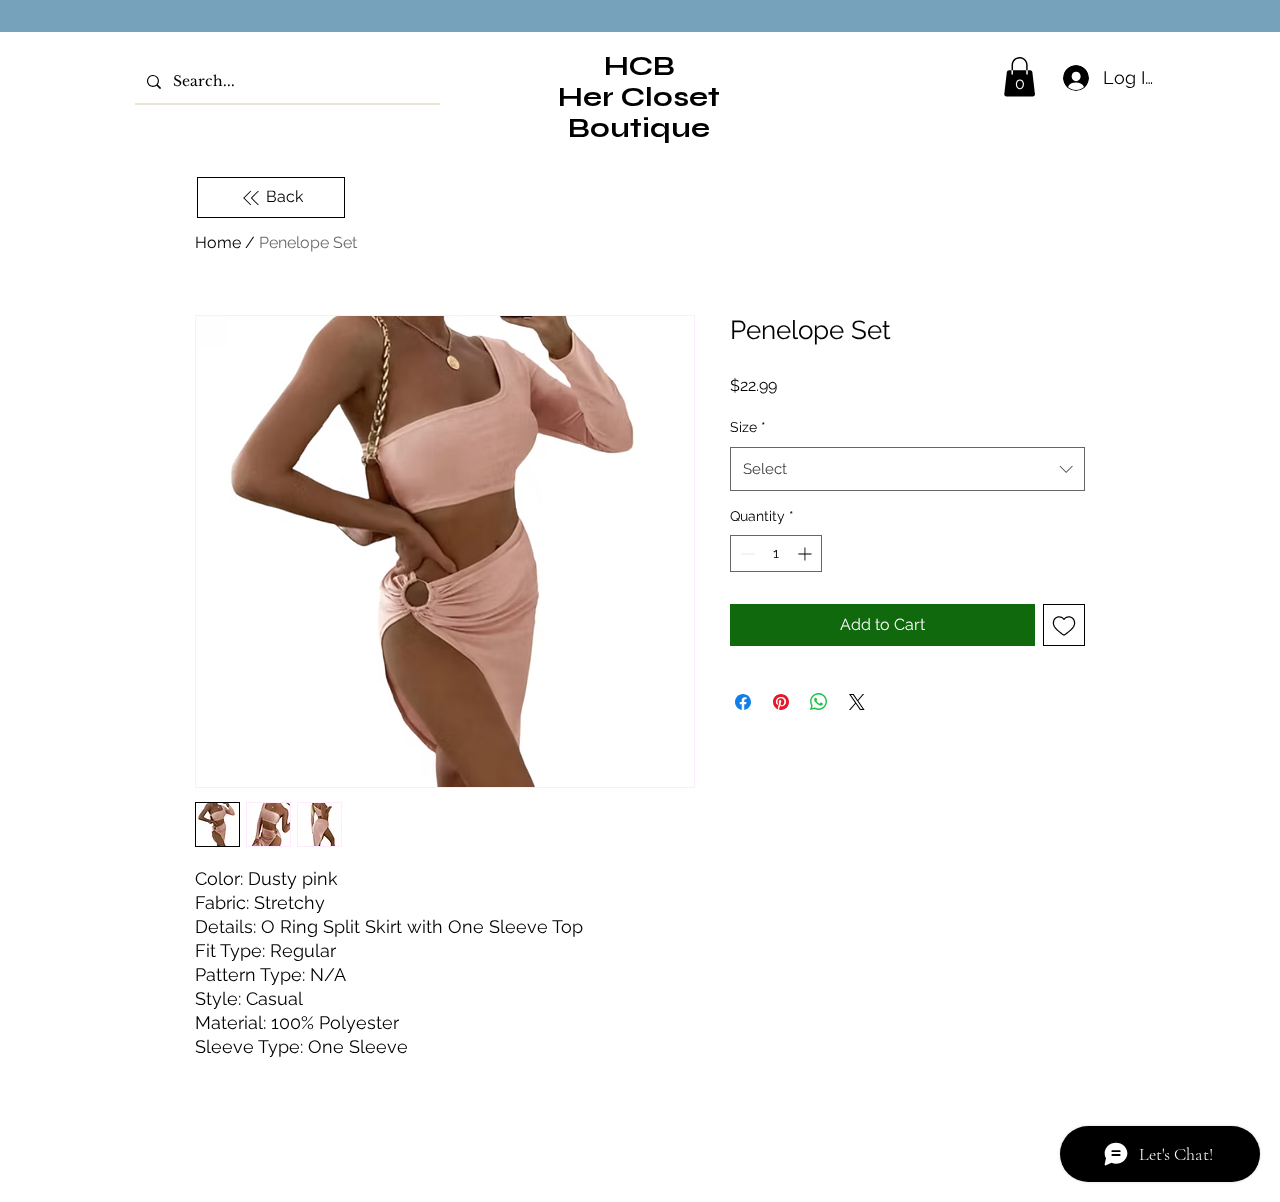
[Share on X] (857, 702)
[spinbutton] (776, 553)
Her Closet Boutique (639, 112)
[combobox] (907, 469)
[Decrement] (745, 553)
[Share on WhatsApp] (819, 702)
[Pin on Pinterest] (781, 702)
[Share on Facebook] (743, 702)
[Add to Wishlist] (1064, 625)
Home (218, 242)
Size (748, 427)
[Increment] (806, 553)
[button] (1019, 76)
